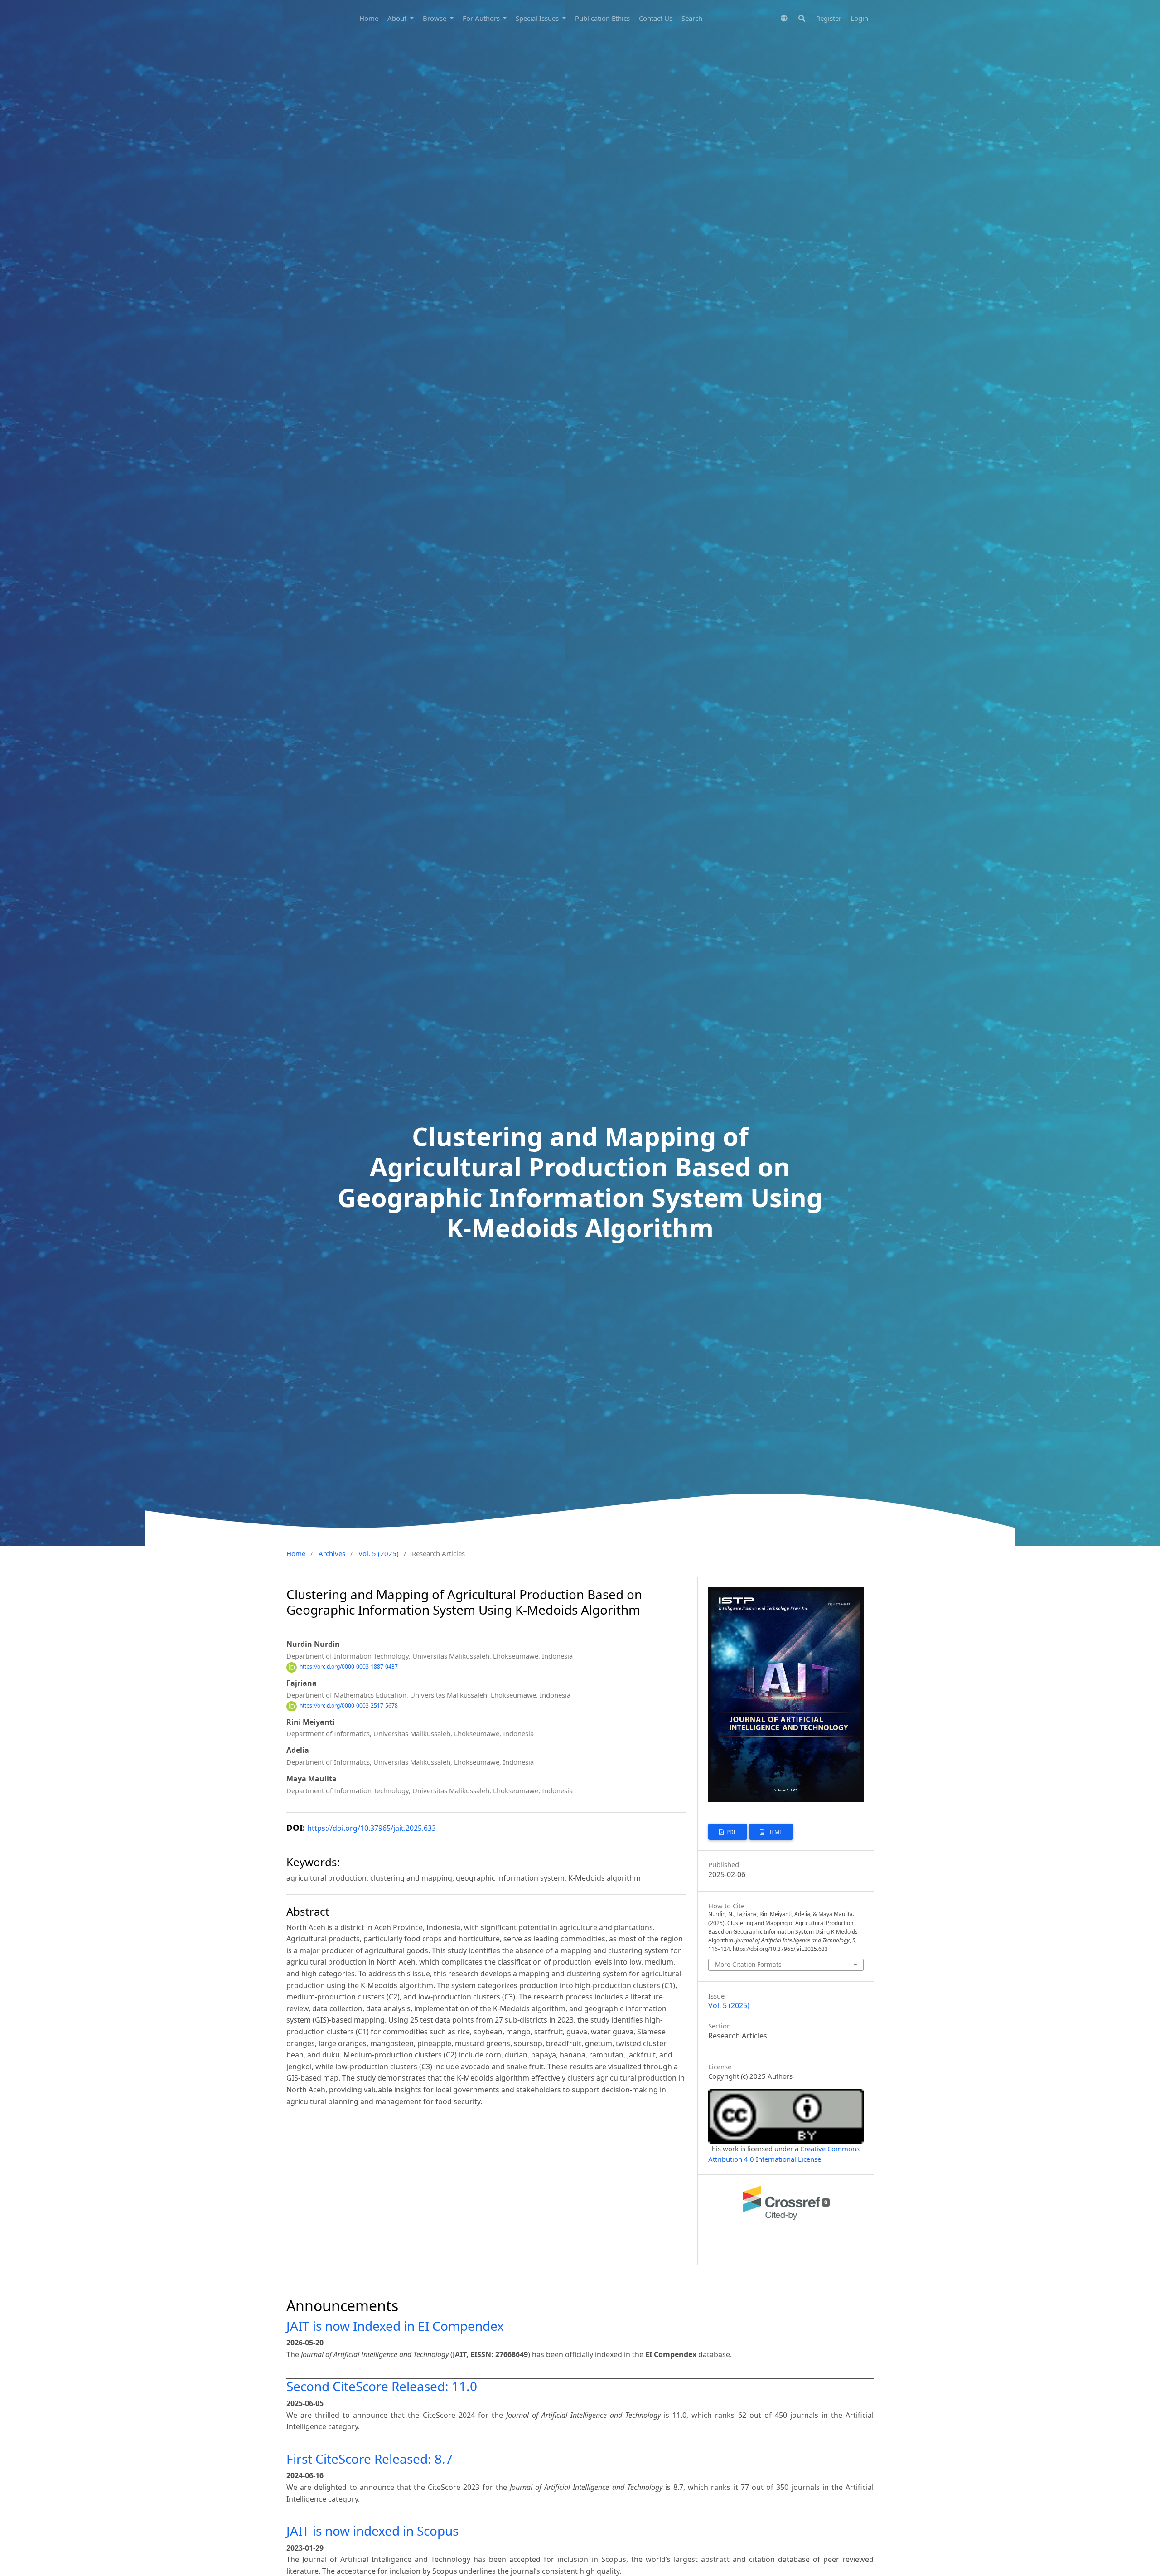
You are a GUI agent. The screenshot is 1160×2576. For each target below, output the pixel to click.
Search (692, 18)
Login (859, 18)
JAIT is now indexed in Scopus (372, 2531)
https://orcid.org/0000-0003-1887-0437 (349, 1667)
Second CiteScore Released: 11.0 (382, 2386)
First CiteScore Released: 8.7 (370, 2459)
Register (829, 18)
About (398, 18)
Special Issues (538, 18)
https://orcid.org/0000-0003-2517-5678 (349, 1706)
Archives (332, 1553)
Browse (435, 18)
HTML (774, 1832)
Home (369, 18)
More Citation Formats (748, 1964)
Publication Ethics (602, 18)
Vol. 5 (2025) (379, 1553)
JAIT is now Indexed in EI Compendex (395, 2326)
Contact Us (656, 18)
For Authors (482, 18)
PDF (731, 1832)
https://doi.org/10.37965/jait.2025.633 (372, 1828)
